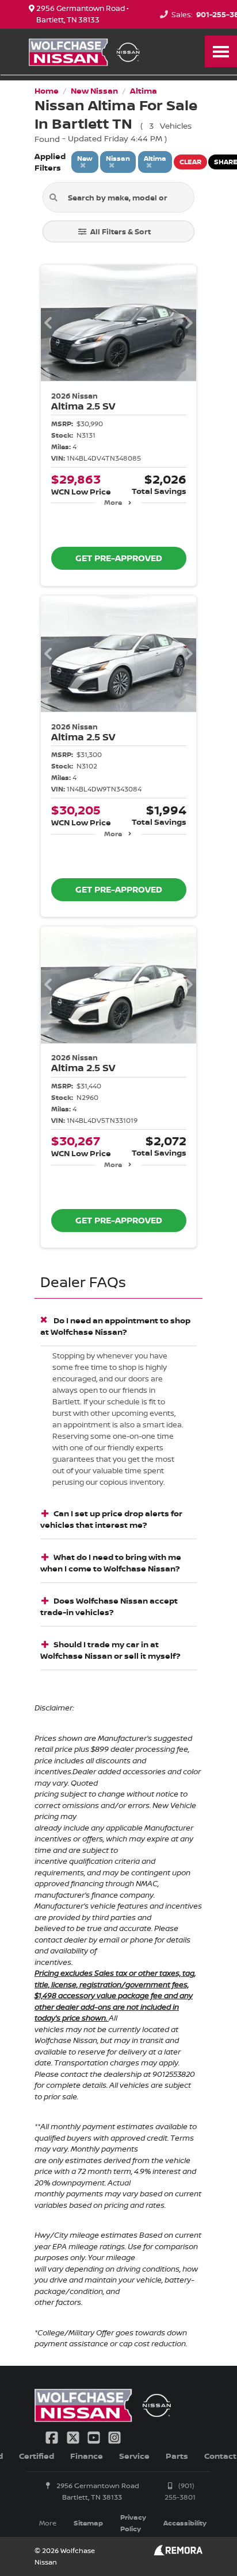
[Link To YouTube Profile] (95, 2437)
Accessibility (185, 2523)
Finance (87, 2456)
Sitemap (88, 2523)
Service (134, 2456)
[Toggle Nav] (221, 51)
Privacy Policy (133, 2523)
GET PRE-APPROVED (119, 558)
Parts (177, 2456)
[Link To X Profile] (74, 2437)
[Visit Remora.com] (178, 2552)
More (113, 502)
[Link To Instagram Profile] (114, 2437)
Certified (37, 2456)
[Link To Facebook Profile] (53, 2437)
